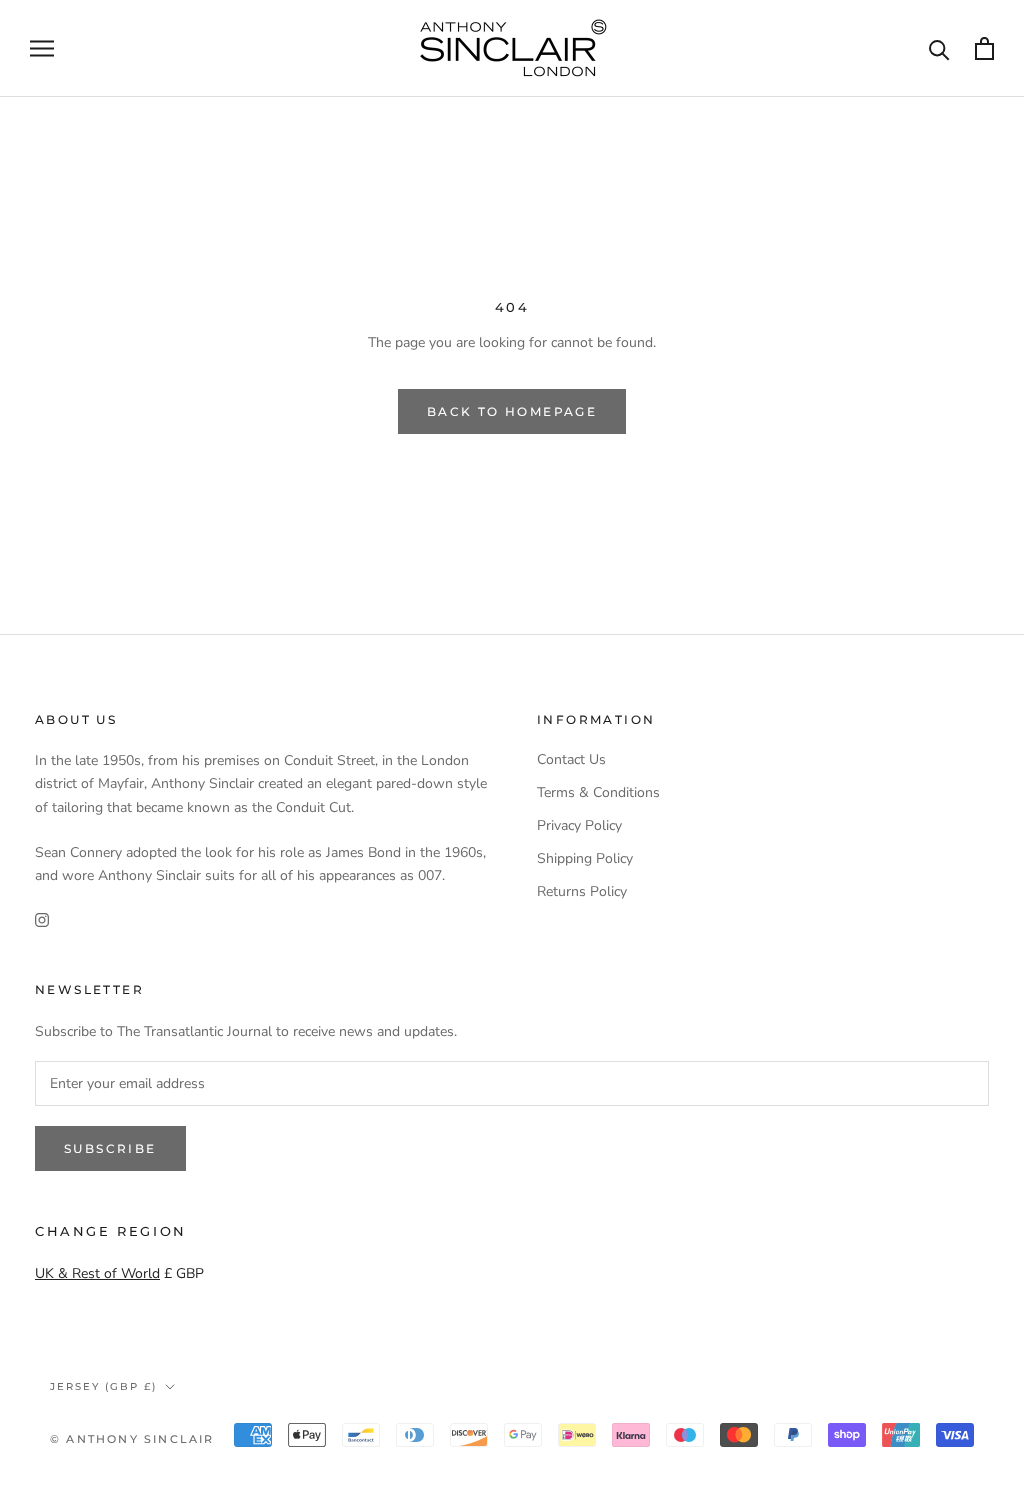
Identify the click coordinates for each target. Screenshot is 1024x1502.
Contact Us (571, 759)
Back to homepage (512, 411)
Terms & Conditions (598, 792)
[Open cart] (984, 48)
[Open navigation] (42, 48)
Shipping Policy (585, 858)
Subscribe (110, 1148)
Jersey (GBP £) (103, 1386)
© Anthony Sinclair (132, 1439)
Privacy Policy (579, 825)
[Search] (939, 48)
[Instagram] (42, 918)
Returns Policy (582, 891)
